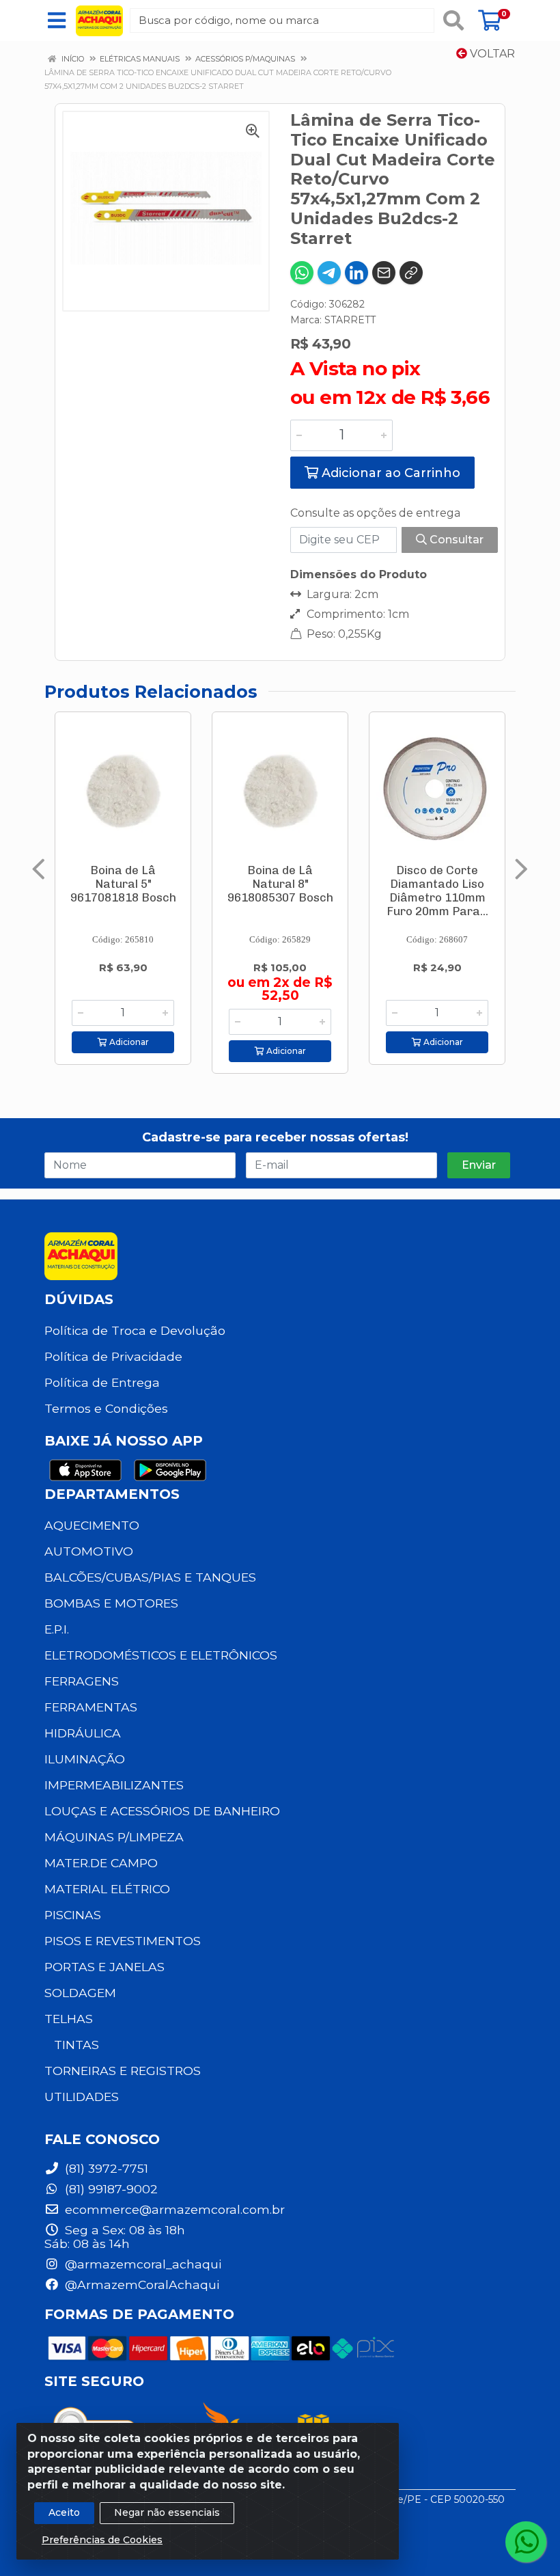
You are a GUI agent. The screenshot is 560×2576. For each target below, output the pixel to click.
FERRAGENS (82, 1681)
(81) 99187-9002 (110, 2189)
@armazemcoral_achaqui (141, 2264)
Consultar (455, 540)
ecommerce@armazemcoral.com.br (173, 2209)
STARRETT (350, 320)
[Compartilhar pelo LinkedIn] (356, 273)
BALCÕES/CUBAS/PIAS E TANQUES (150, 1577)
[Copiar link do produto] (411, 273)
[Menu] (57, 21)
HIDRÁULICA (83, 1733)
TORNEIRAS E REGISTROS (123, 2071)
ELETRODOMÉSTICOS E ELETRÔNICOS (161, 1655)
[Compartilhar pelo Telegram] (329, 273)
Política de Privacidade (113, 1356)
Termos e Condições (106, 1408)
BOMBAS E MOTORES (111, 1603)
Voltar (491, 54)
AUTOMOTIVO (89, 1551)
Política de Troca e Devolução (135, 1330)
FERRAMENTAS (91, 1707)
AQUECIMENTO (92, 1525)
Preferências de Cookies (102, 2540)
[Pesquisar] (453, 21)
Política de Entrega (102, 1382)
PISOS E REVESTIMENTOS (123, 1941)
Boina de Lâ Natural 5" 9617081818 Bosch (123, 884)
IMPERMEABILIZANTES (114, 1785)
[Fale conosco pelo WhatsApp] (526, 2542)
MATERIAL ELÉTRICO (107, 1889)
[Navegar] (39, 869)
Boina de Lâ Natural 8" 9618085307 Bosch (280, 884)
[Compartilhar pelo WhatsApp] (302, 273)
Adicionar (128, 1042)
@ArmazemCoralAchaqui (140, 2284)
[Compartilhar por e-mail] (384, 273)
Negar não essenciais (167, 2512)
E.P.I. (57, 1629)
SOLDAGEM (80, 1993)
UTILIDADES (82, 2097)
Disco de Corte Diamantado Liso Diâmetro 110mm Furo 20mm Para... (437, 891)
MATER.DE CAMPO (101, 1863)
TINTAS (76, 2045)
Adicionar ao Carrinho (389, 473)
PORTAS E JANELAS (104, 1967)
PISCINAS (73, 1915)
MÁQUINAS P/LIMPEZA (114, 1837)
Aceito (64, 2512)
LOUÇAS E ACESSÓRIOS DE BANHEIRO (162, 1811)
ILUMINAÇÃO (85, 1759)
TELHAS (69, 2019)
